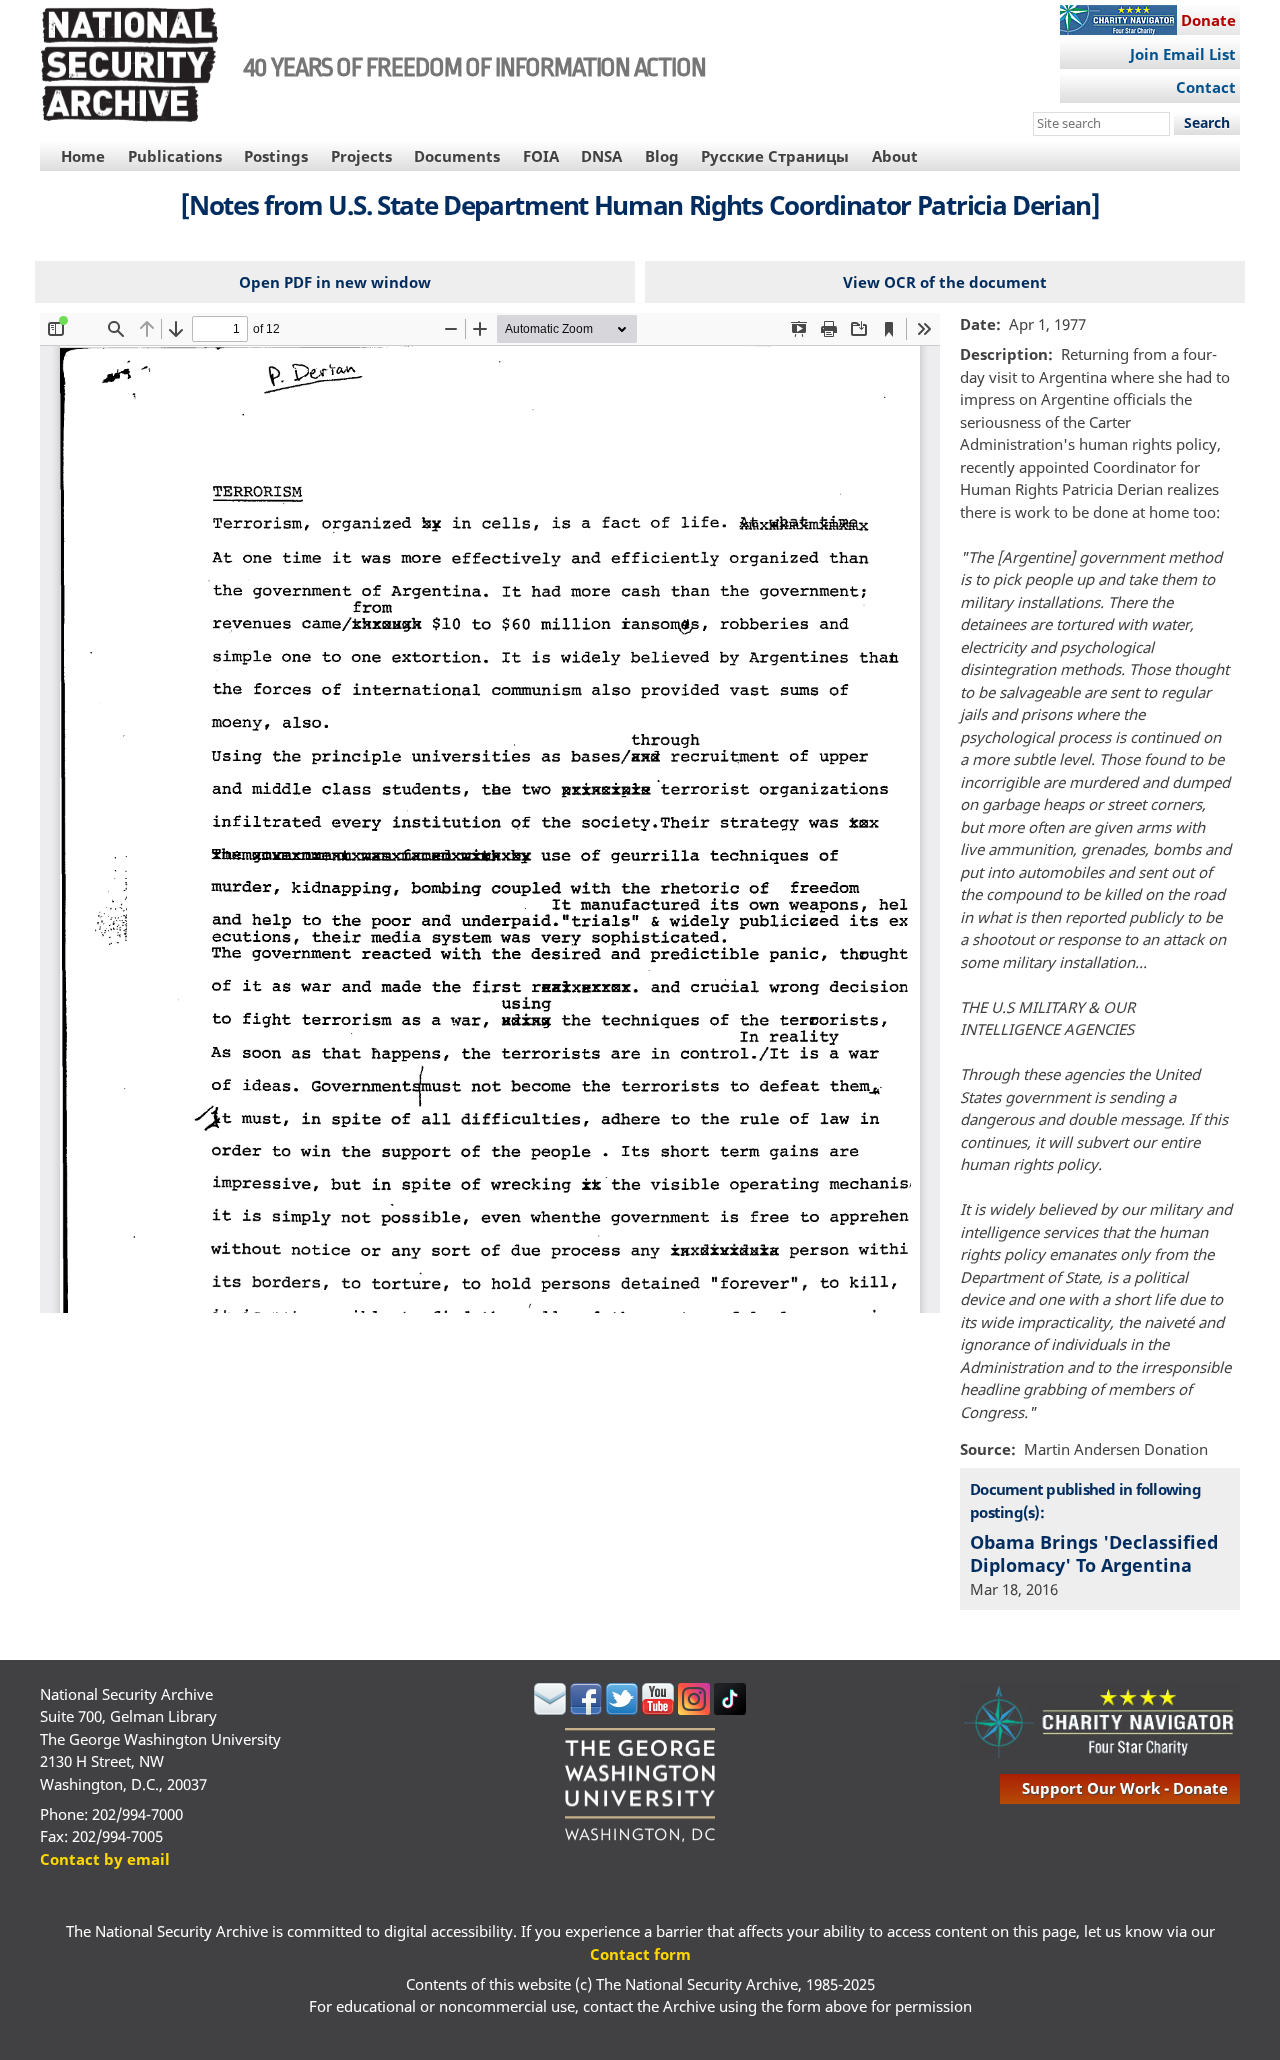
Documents (457, 156)
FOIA (541, 156)
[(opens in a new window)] (550, 1709)
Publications (175, 156)
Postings (276, 156)
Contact (1206, 87)
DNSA (601, 156)
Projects (361, 156)
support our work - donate (1125, 1788)
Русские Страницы (775, 156)
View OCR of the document (945, 282)
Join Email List (1183, 54)
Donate (1208, 20)
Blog (662, 156)
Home (83, 156)
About (895, 156)
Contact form (640, 1954)
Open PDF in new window (335, 282)
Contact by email (105, 1859)
